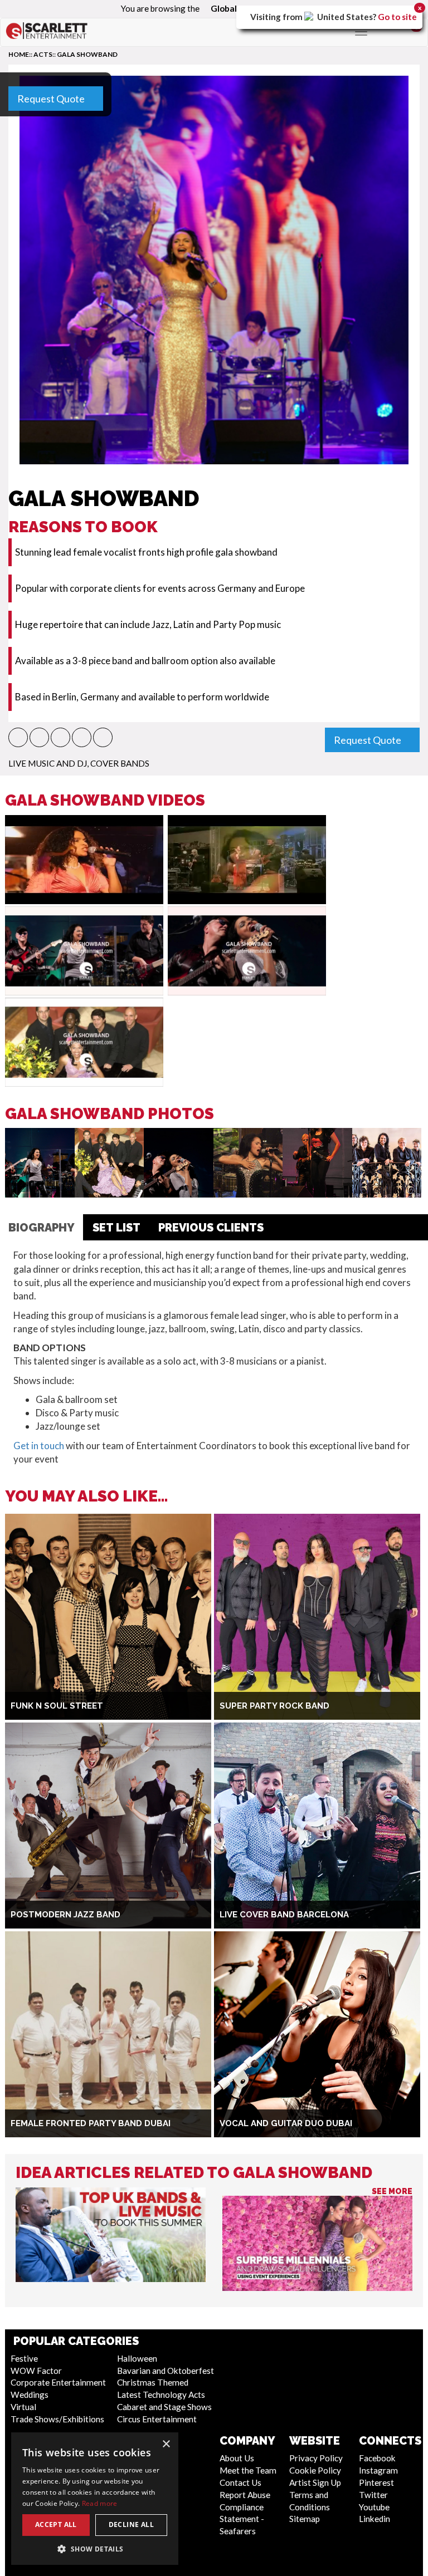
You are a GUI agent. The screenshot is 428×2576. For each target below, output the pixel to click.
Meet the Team (248, 2470)
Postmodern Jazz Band (65, 1915)
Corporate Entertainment (58, 2382)
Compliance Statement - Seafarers (242, 2519)
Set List (116, 1228)
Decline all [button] (131, 2525)
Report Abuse (245, 2495)
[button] (18, 737)
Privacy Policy (316, 2458)
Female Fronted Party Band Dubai (91, 2123)
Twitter (373, 2495)
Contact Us (240, 2482)
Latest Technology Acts (161, 2395)
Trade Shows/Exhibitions (57, 2419)
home (19, 54)
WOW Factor (36, 2371)
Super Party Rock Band (274, 1706)
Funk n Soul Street (57, 1706)
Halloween (137, 2358)
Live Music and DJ (48, 763)
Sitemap (305, 2519)
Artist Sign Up (315, 2482)
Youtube (374, 2507)
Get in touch (39, 1446)
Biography (42, 1228)
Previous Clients (211, 1228)
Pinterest (376, 2482)
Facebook (377, 2458)
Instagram (378, 2470)
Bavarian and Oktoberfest (166, 2371)
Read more (100, 2503)
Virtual (23, 2407)
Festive (24, 2358)
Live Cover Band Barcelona (284, 1915)
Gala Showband (87, 54)
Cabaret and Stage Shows (164, 2407)
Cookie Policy (315, 2470)
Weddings (30, 2395)
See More (392, 2191)
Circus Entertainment (157, 2419)
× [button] (166, 2444)
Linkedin (374, 2519)
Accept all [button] (56, 2525)
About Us (237, 2458)
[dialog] (95, 2499)
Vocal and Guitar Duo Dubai (286, 2123)
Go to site (397, 17)
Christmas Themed (153, 2382)
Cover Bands (120, 763)
